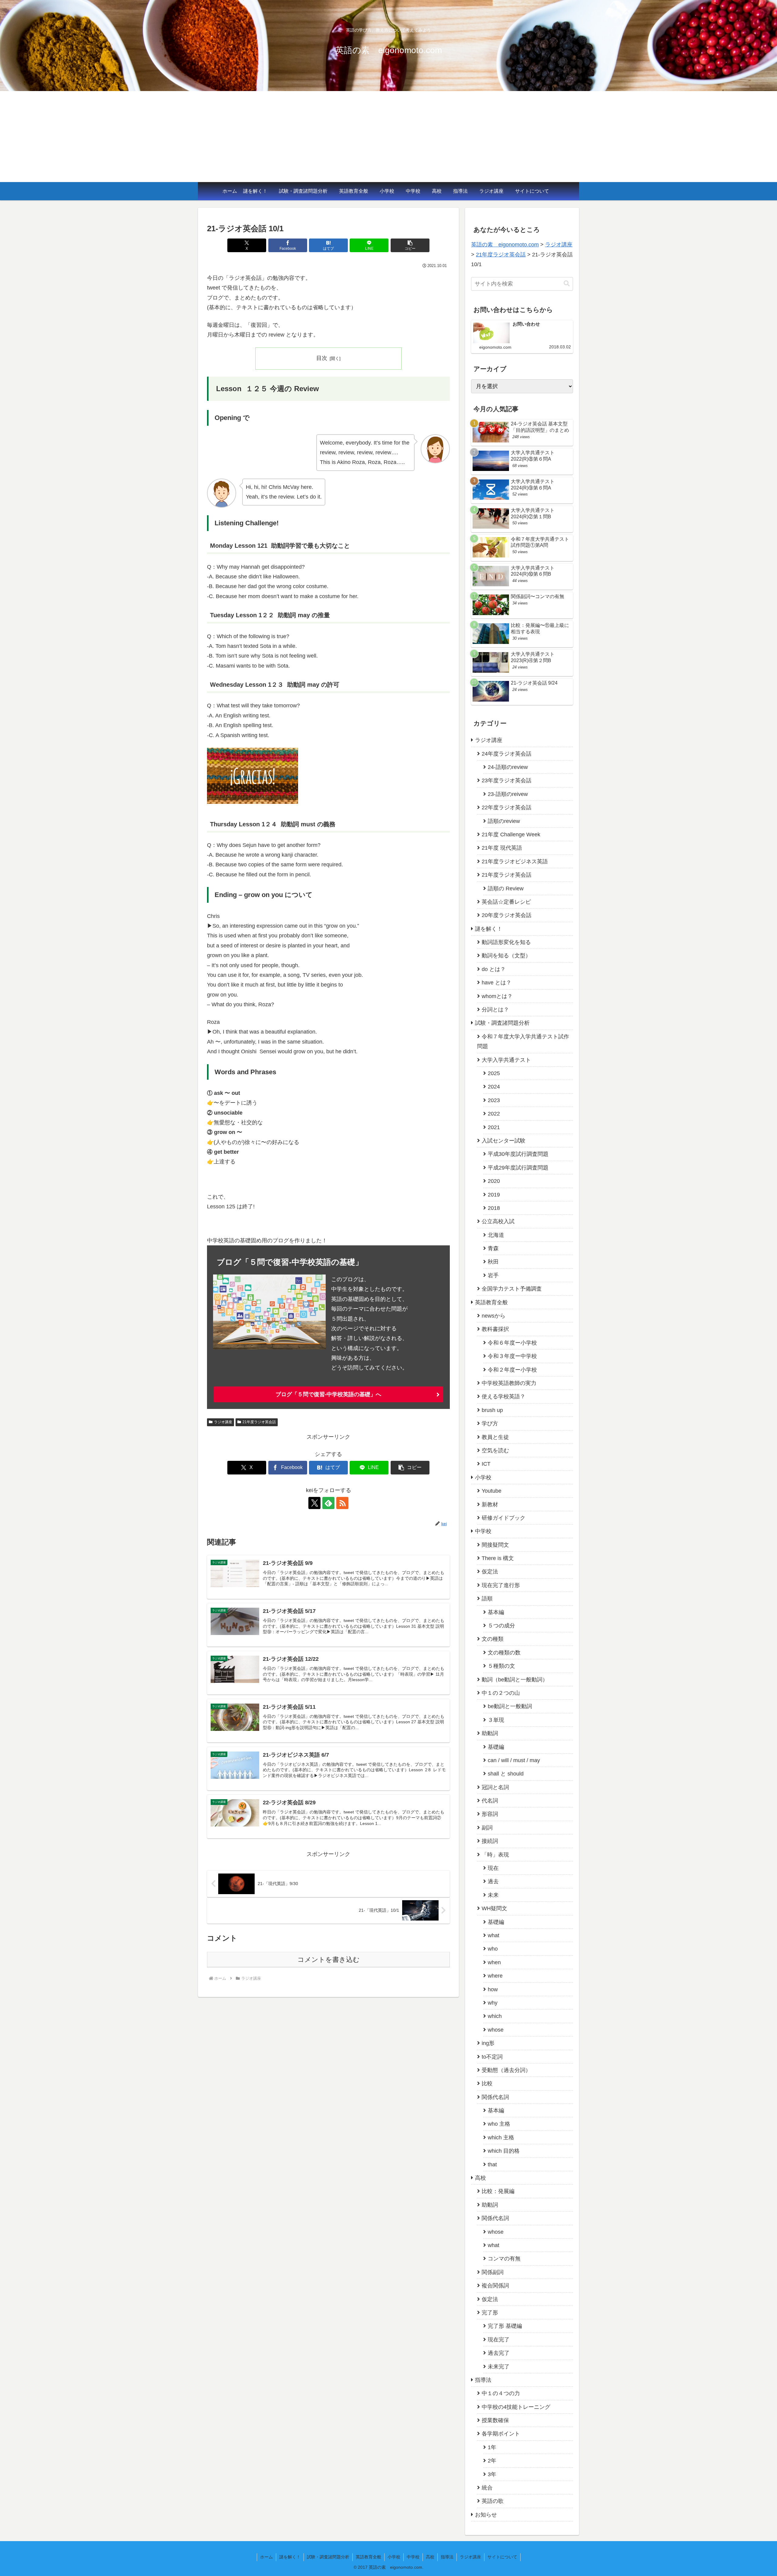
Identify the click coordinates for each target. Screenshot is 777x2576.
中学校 (413, 191)
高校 (437, 191)
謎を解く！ (255, 191)
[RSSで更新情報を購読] (342, 1503)
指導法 (460, 191)
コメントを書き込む (329, 1960)
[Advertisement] (388, 137)
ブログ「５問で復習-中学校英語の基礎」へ (328, 1394)
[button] (410, 245)
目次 (322, 358)
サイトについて (532, 191)
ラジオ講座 (491, 191)
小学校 (387, 191)
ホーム (230, 191)
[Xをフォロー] (314, 1503)
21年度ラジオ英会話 (259, 1422)
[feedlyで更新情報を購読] (328, 1503)
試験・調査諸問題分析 (303, 191)
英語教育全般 (354, 191)
